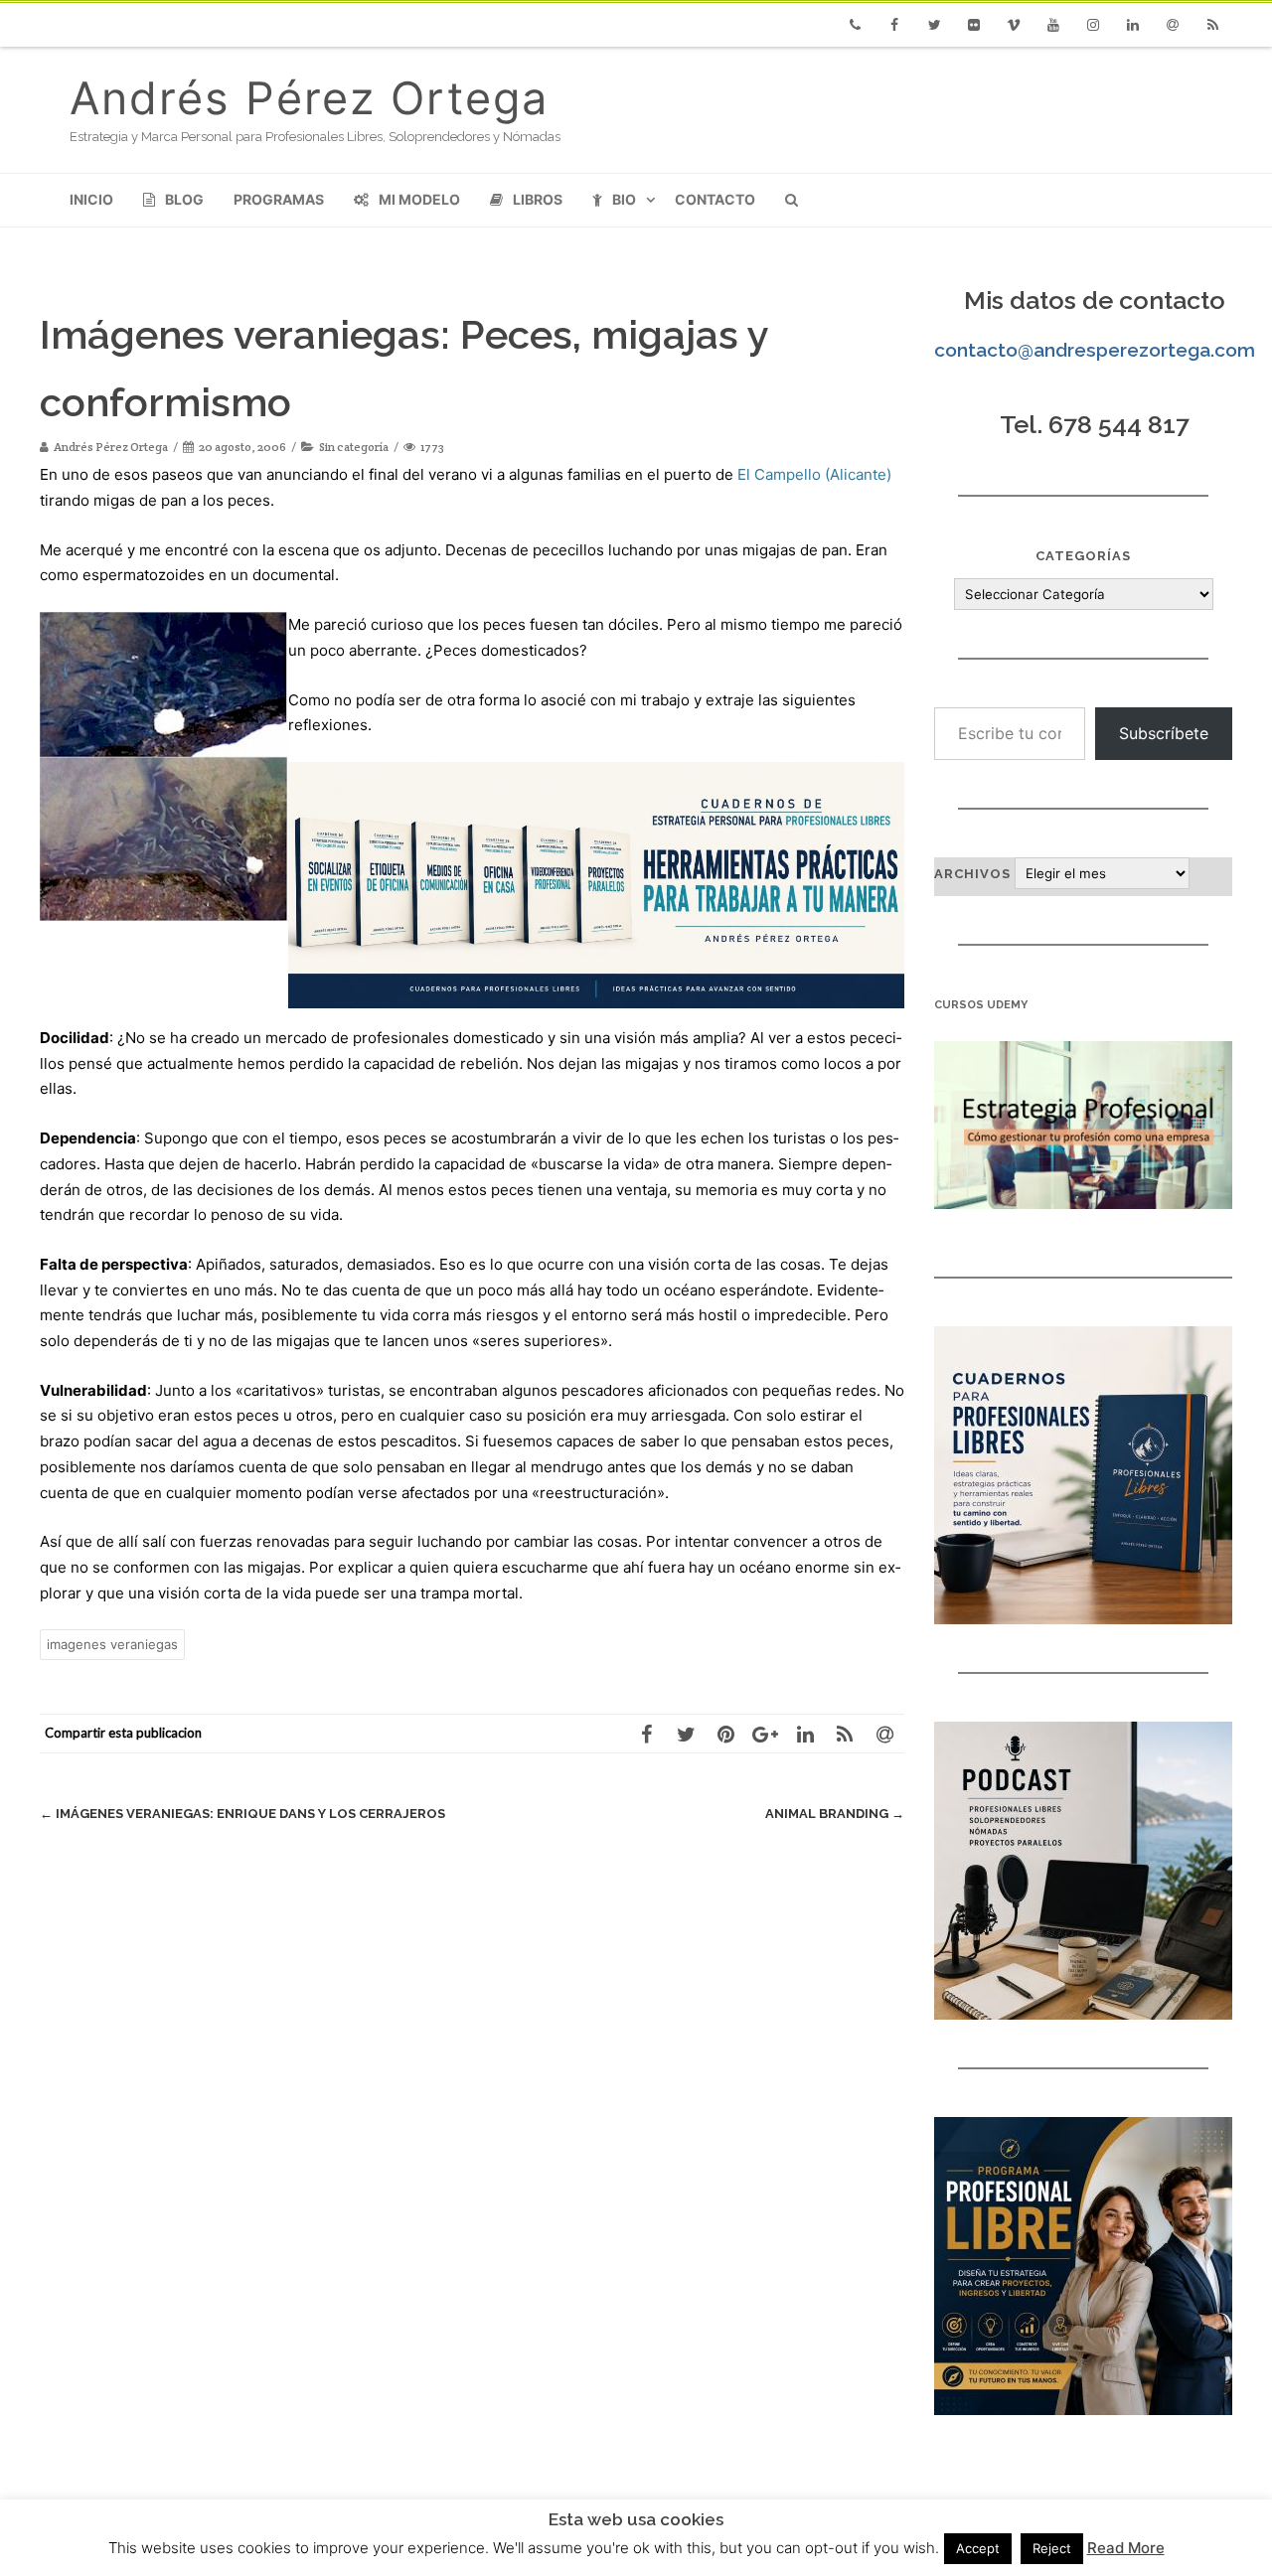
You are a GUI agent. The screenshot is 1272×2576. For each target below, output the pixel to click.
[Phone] (855, 25)
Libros (538, 199)
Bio (624, 199)
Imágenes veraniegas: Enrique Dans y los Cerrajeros (242, 1814)
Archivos (972, 874)
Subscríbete (1164, 733)
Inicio (91, 199)
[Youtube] (1053, 25)
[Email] (1173, 25)
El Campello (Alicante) (814, 474)
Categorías (1083, 556)
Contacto (715, 199)
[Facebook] (894, 25)
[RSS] (1212, 25)
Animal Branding (835, 1814)
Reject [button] (1052, 2548)
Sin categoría (354, 447)
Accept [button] (978, 2548)
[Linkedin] (1133, 25)
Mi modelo (419, 199)
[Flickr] (974, 25)
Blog (184, 199)
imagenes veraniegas (112, 1644)
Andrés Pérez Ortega (309, 98)
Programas (279, 199)
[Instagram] (1093, 25)
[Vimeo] (1014, 25)
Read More (1126, 2548)
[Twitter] (934, 25)
